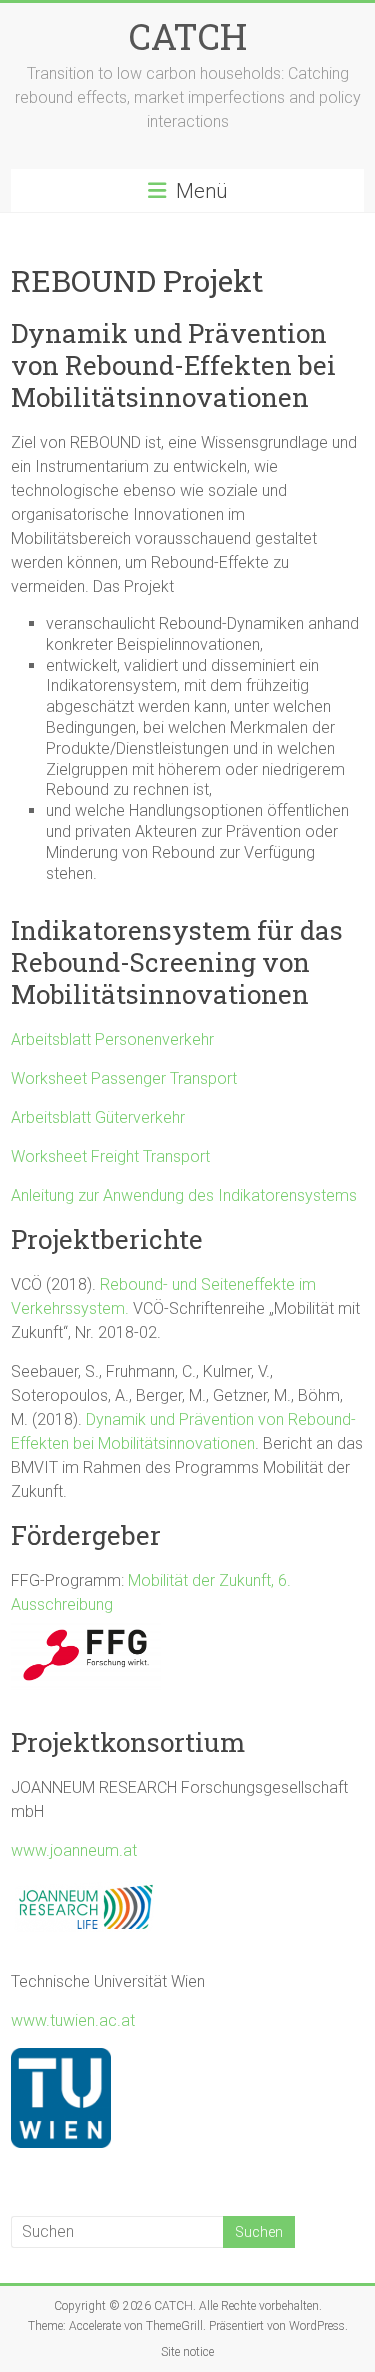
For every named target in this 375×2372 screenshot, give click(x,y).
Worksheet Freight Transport (110, 1156)
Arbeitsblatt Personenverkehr (112, 1039)
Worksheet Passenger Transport (124, 1078)
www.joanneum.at (74, 1850)
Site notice (187, 2352)
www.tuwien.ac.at (73, 2020)
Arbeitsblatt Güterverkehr (98, 1117)
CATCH (188, 36)
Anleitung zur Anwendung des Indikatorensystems (184, 1195)
